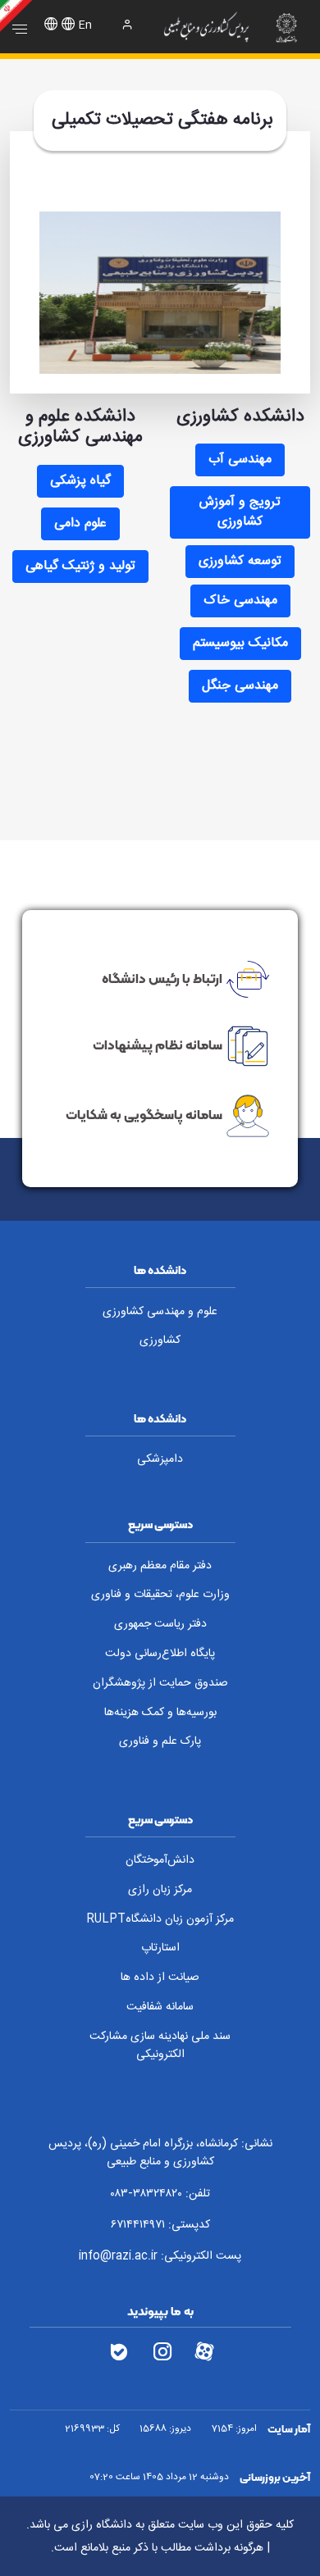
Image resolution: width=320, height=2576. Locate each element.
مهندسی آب (240, 460)
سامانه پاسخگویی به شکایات (144, 1114)
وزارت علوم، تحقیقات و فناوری (160, 1595)
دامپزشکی (160, 1459)
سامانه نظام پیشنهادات (158, 1045)
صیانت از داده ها (160, 1978)
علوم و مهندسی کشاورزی (160, 1312)
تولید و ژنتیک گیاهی (80, 566)
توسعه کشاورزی (240, 561)
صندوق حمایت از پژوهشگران (160, 1683)
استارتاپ (160, 1948)
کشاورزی (160, 1340)
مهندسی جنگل (240, 686)
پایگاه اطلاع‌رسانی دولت (160, 1654)
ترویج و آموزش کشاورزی (240, 512)
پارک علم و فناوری (160, 1741)
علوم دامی (80, 523)
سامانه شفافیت (160, 2007)
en (85, 25)
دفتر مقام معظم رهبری (160, 1566)
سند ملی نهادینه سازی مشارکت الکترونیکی (160, 2046)
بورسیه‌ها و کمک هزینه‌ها (160, 1713)
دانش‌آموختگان (160, 1860)
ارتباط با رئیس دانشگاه (162, 978)
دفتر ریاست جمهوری (160, 1624)
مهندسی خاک (240, 601)
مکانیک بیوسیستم (240, 643)
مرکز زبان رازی (160, 1890)
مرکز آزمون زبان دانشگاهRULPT (160, 1919)
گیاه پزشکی (80, 481)
